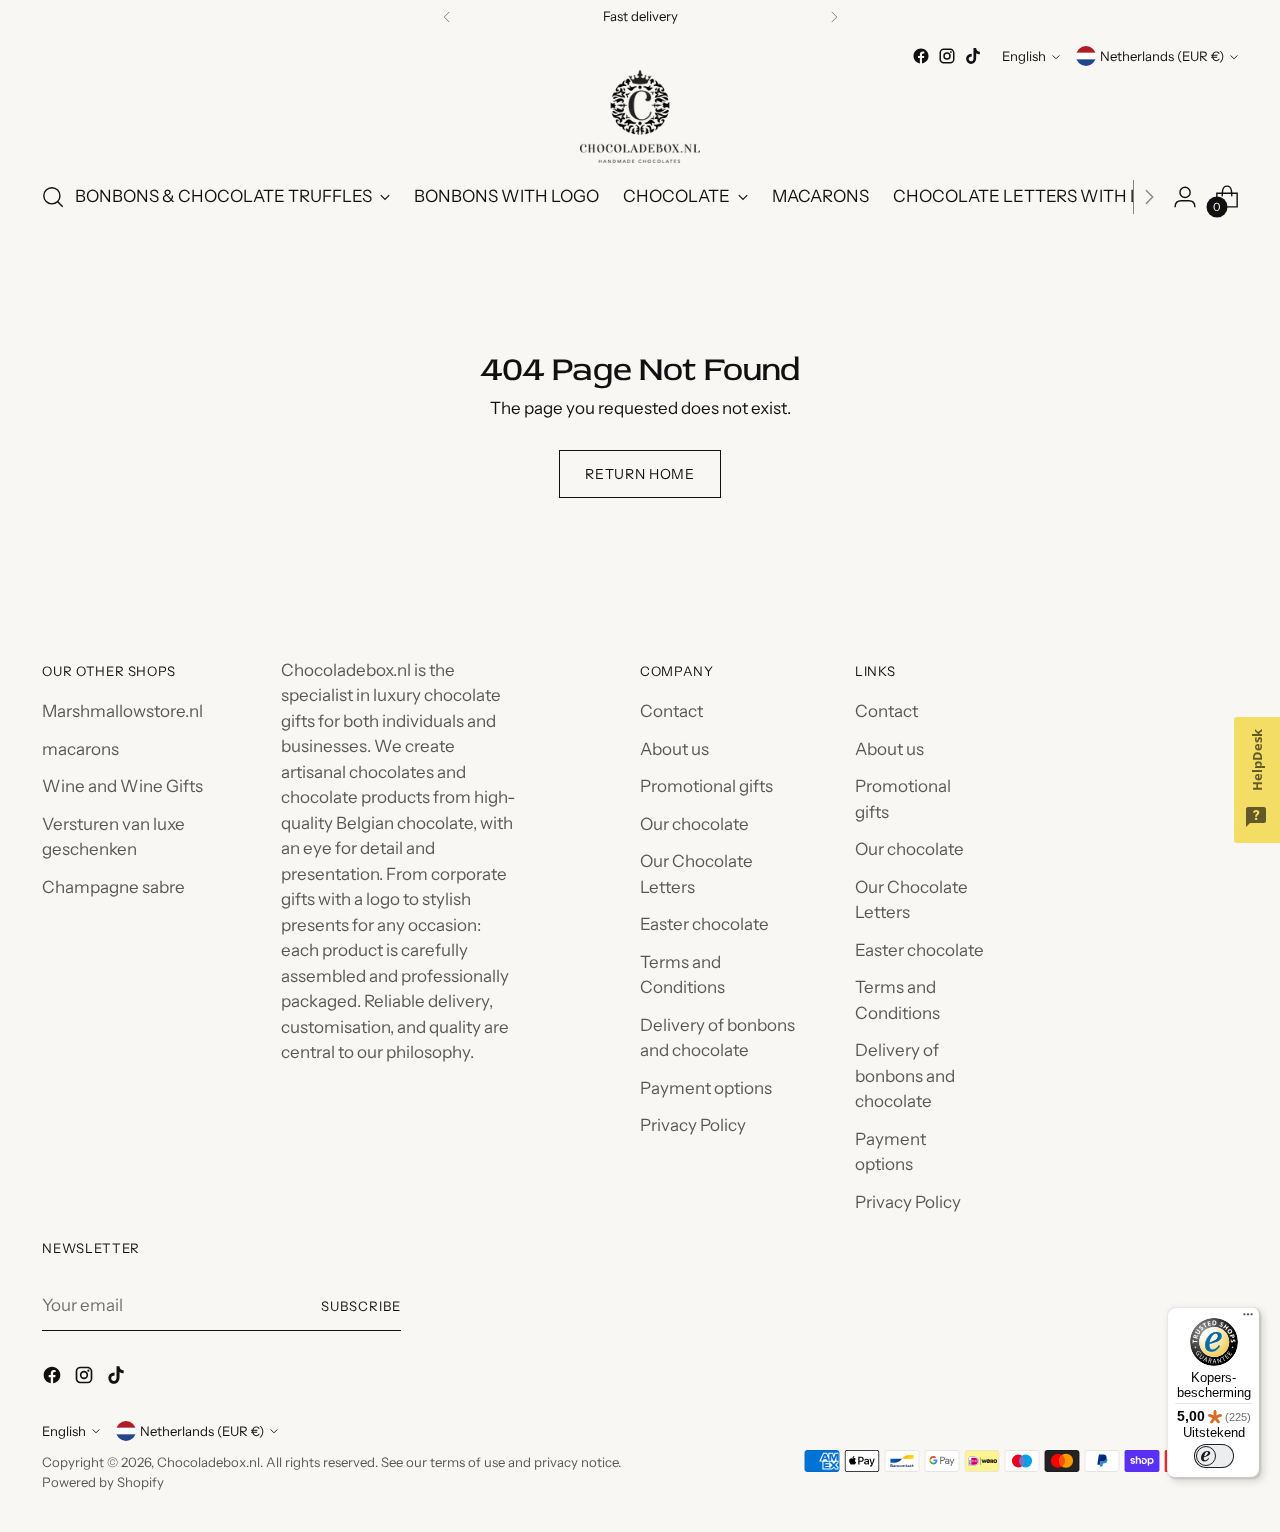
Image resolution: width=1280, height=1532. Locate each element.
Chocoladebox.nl (208, 1462)
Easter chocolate (704, 924)
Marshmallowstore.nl (122, 711)
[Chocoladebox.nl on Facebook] (921, 56)
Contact (671, 711)
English (1024, 56)
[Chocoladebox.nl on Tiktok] (973, 56)
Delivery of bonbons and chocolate (905, 1075)
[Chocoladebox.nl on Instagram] (947, 56)
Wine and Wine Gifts (122, 786)
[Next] (834, 17)
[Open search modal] (53, 197)
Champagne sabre (113, 887)
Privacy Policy (693, 1125)
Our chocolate (694, 824)
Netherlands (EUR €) (1162, 56)
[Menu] (1248, 1319)
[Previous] (447, 17)
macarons (80, 749)
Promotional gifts (706, 786)
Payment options (706, 1088)
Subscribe (361, 1306)
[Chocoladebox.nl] (640, 116)
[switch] (1214, 1456)
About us (674, 749)
